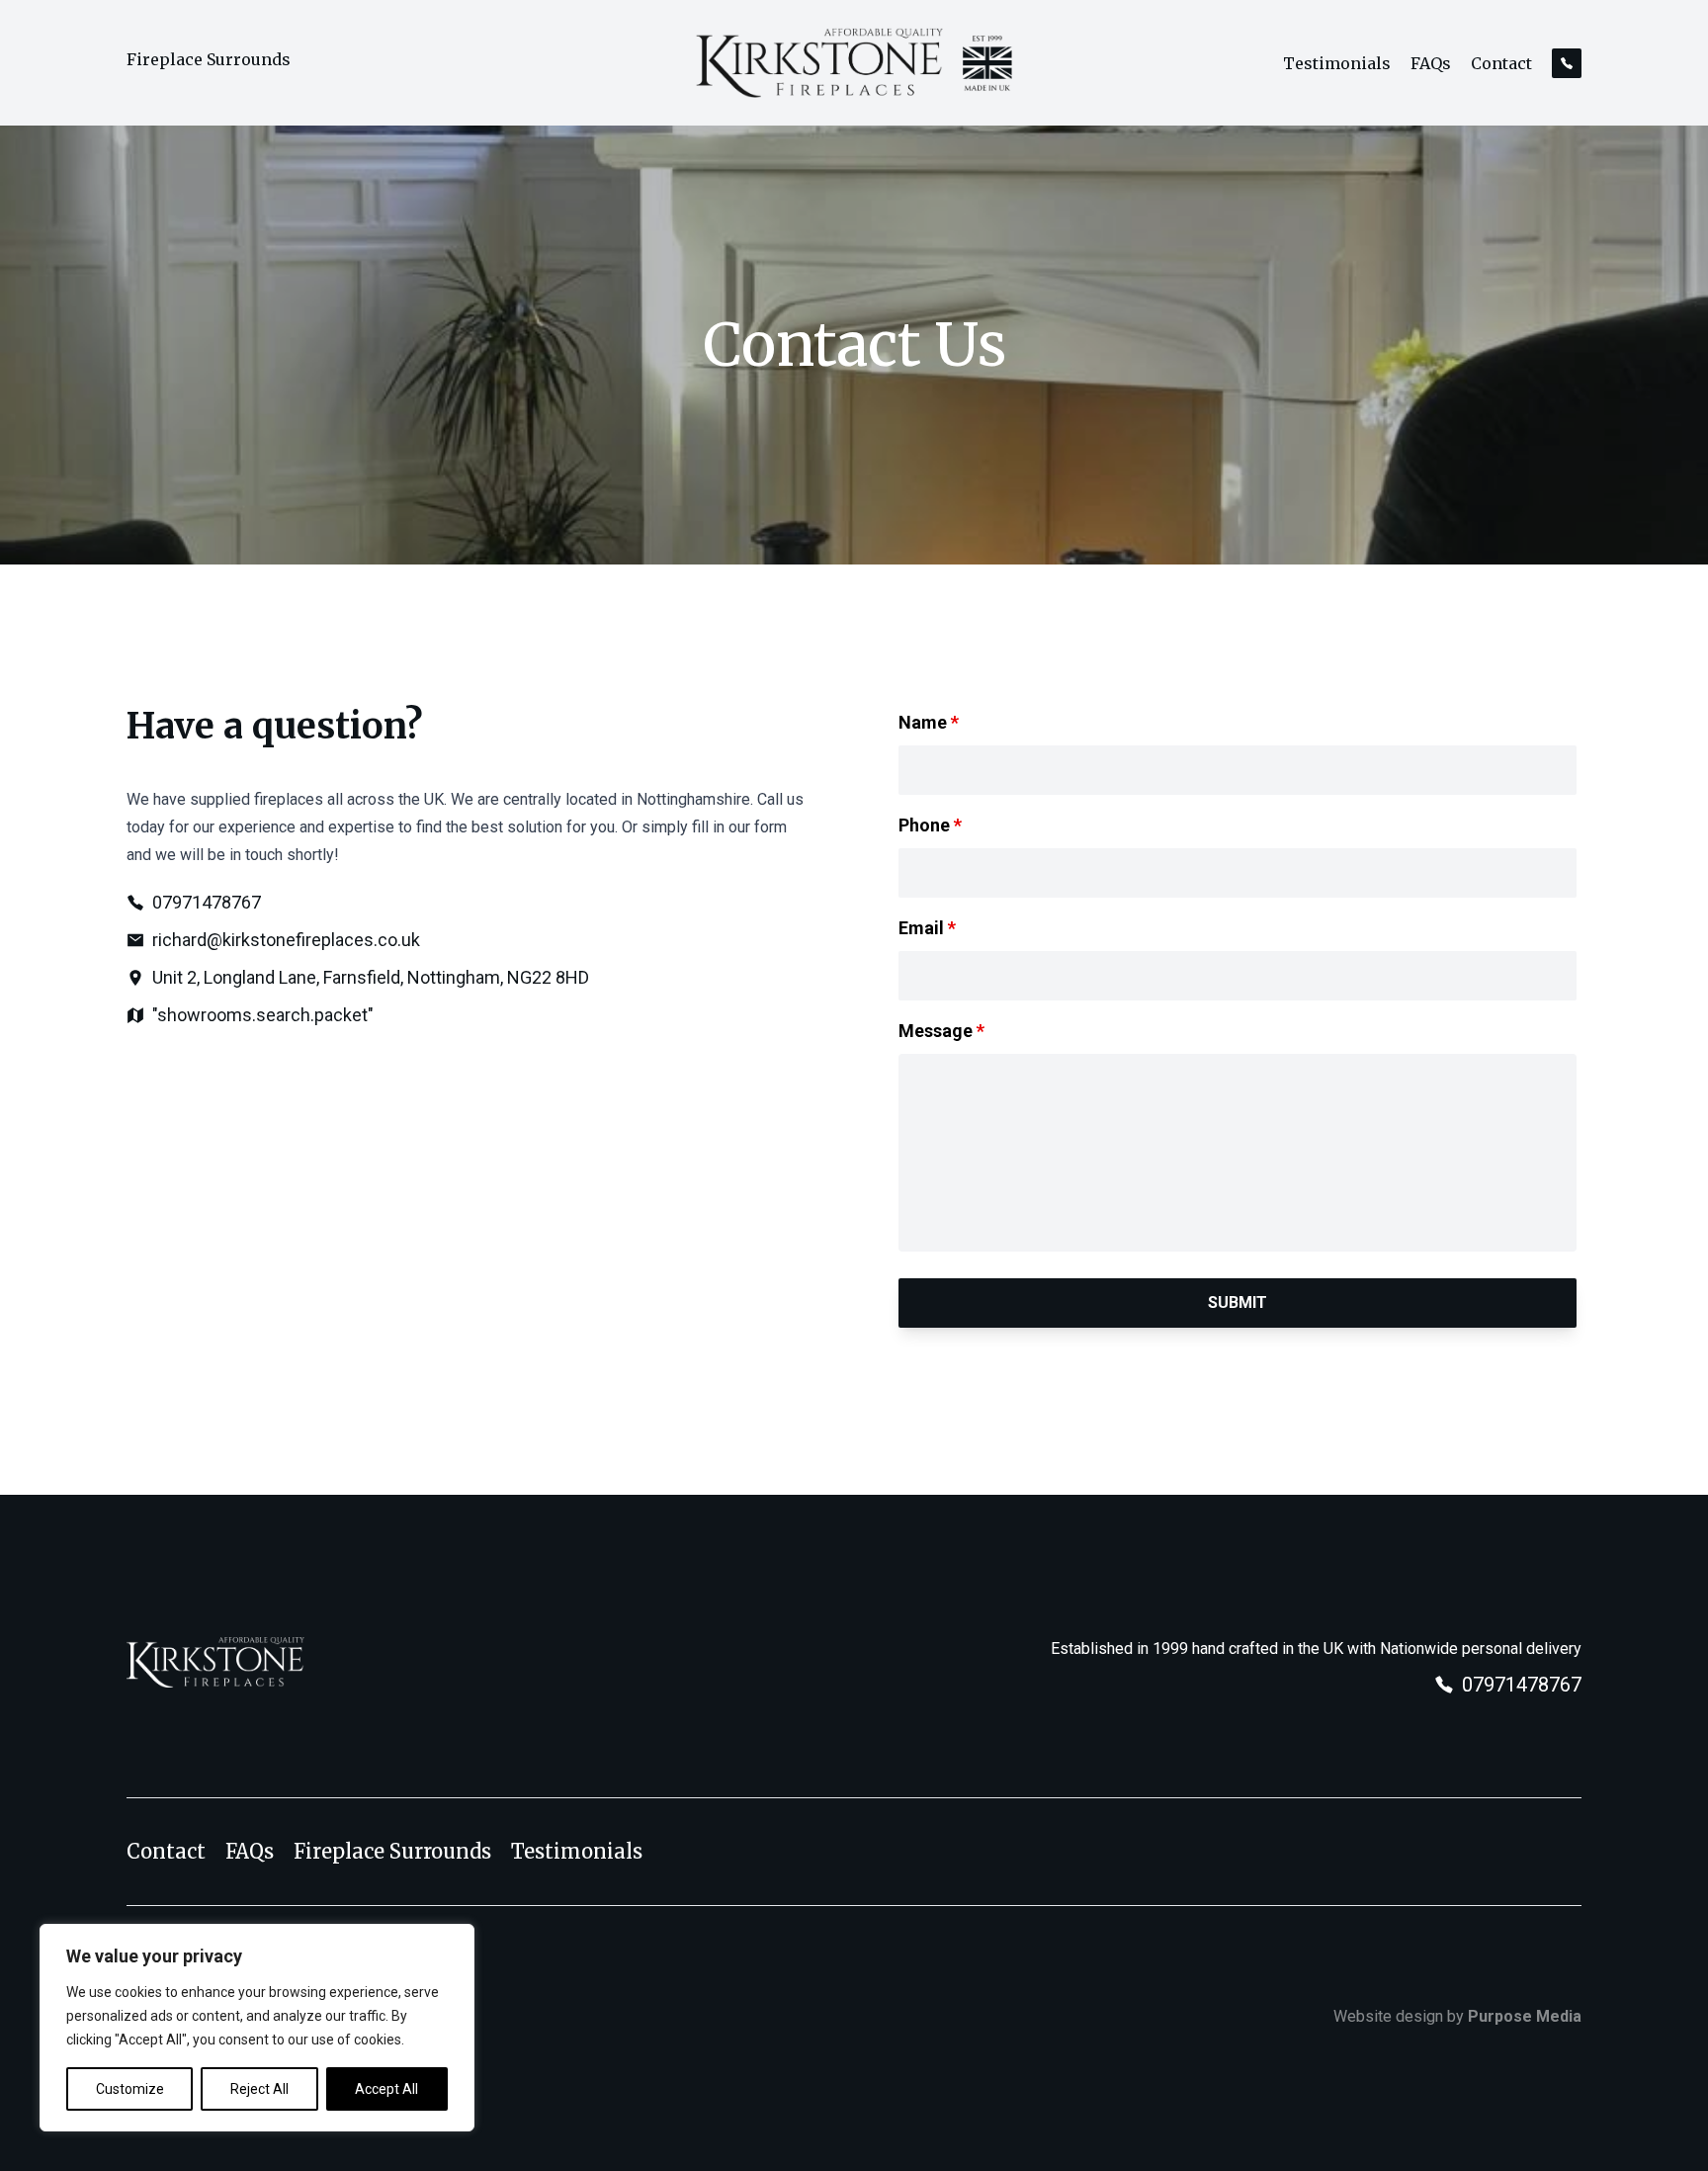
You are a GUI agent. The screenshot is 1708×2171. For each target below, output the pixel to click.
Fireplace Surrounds (209, 59)
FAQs (1431, 63)
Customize (130, 2089)
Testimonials (1337, 63)
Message (941, 1031)
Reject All (259, 2089)
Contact (1501, 63)
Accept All (386, 2089)
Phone (930, 825)
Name (929, 722)
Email (927, 928)
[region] (257, 2028)
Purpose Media (1525, 2016)
